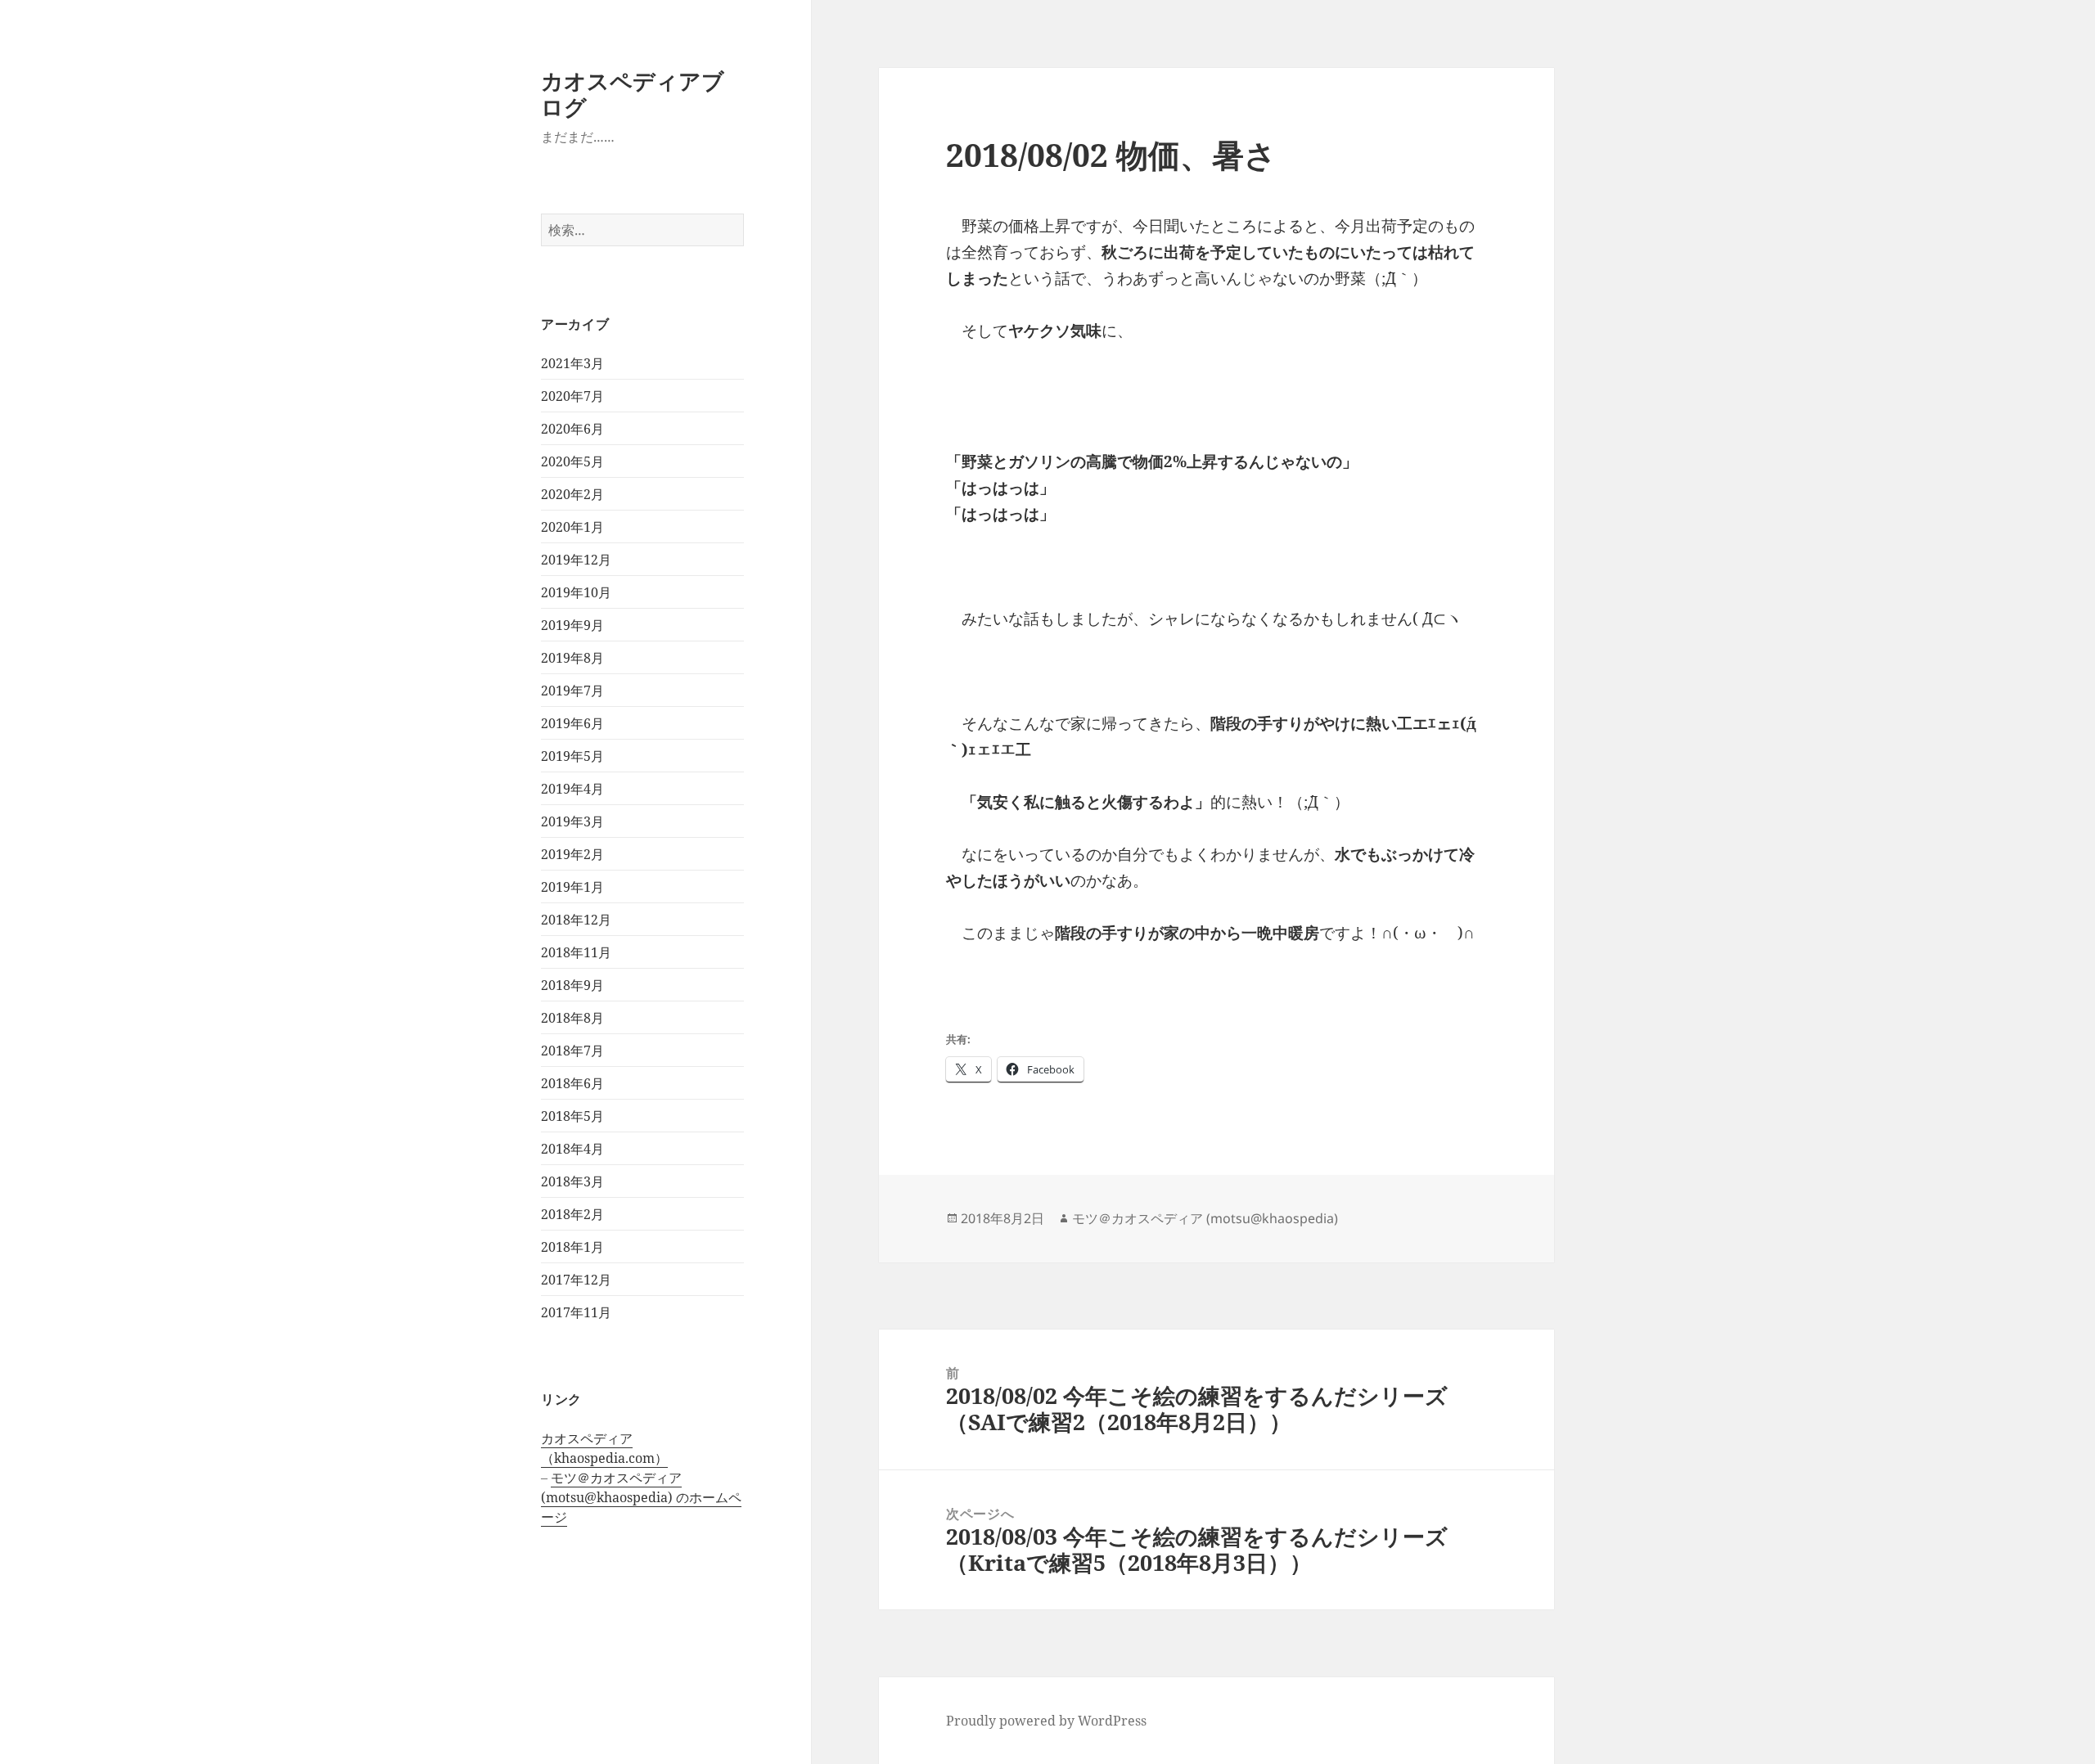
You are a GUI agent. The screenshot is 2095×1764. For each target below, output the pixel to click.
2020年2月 (572, 494)
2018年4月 (572, 1149)
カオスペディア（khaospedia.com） (604, 1448)
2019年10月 (576, 592)
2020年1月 (572, 527)
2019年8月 (572, 658)
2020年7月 (572, 396)
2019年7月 (572, 691)
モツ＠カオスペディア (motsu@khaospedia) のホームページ (641, 1497)
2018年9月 (572, 985)
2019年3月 (572, 821)
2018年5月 (572, 1116)
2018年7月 (572, 1051)
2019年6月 (572, 723)
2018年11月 (576, 952)
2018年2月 (572, 1214)
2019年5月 (572, 756)
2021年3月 (572, 363)
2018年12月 (576, 920)
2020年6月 (572, 429)
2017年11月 (576, 1312)
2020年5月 (572, 461)
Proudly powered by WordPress (1046, 1721)
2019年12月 (576, 560)
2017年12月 (576, 1280)
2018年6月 (572, 1083)
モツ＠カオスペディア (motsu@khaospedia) (1205, 1218)
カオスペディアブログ (633, 94)
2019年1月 (572, 887)
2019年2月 (572, 854)
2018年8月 (572, 1018)
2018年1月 (572, 1247)
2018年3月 (572, 1181)
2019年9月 (572, 625)
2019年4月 (572, 789)
